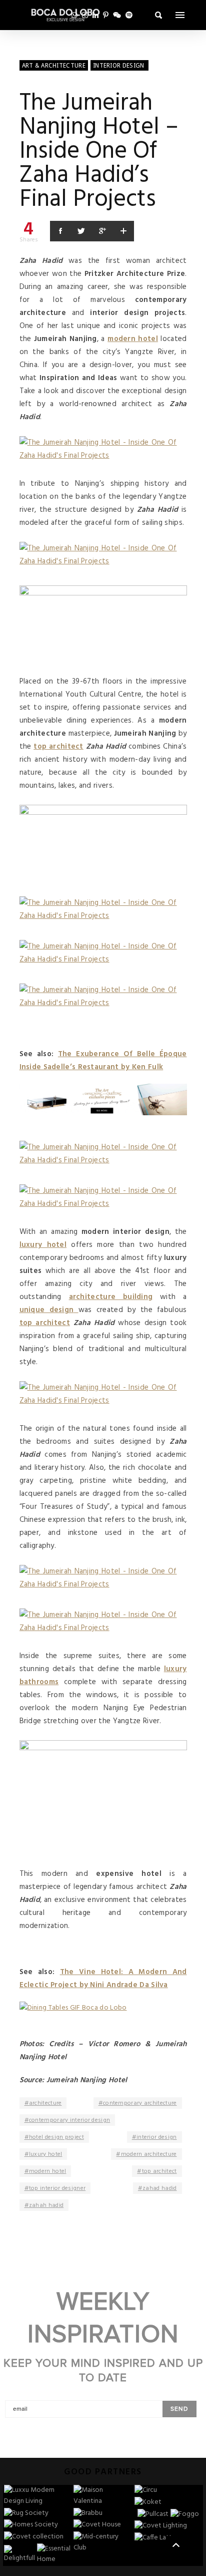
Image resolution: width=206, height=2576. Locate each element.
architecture (45, 2103)
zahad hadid (159, 2188)
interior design (157, 2137)
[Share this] (60, 231)
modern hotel (48, 2171)
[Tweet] (81, 231)
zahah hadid (46, 2205)
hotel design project (56, 2137)
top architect (159, 2171)
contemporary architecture (140, 2103)
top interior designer (57, 2188)
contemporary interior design (69, 2120)
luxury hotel (46, 2154)
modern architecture (149, 2154)
